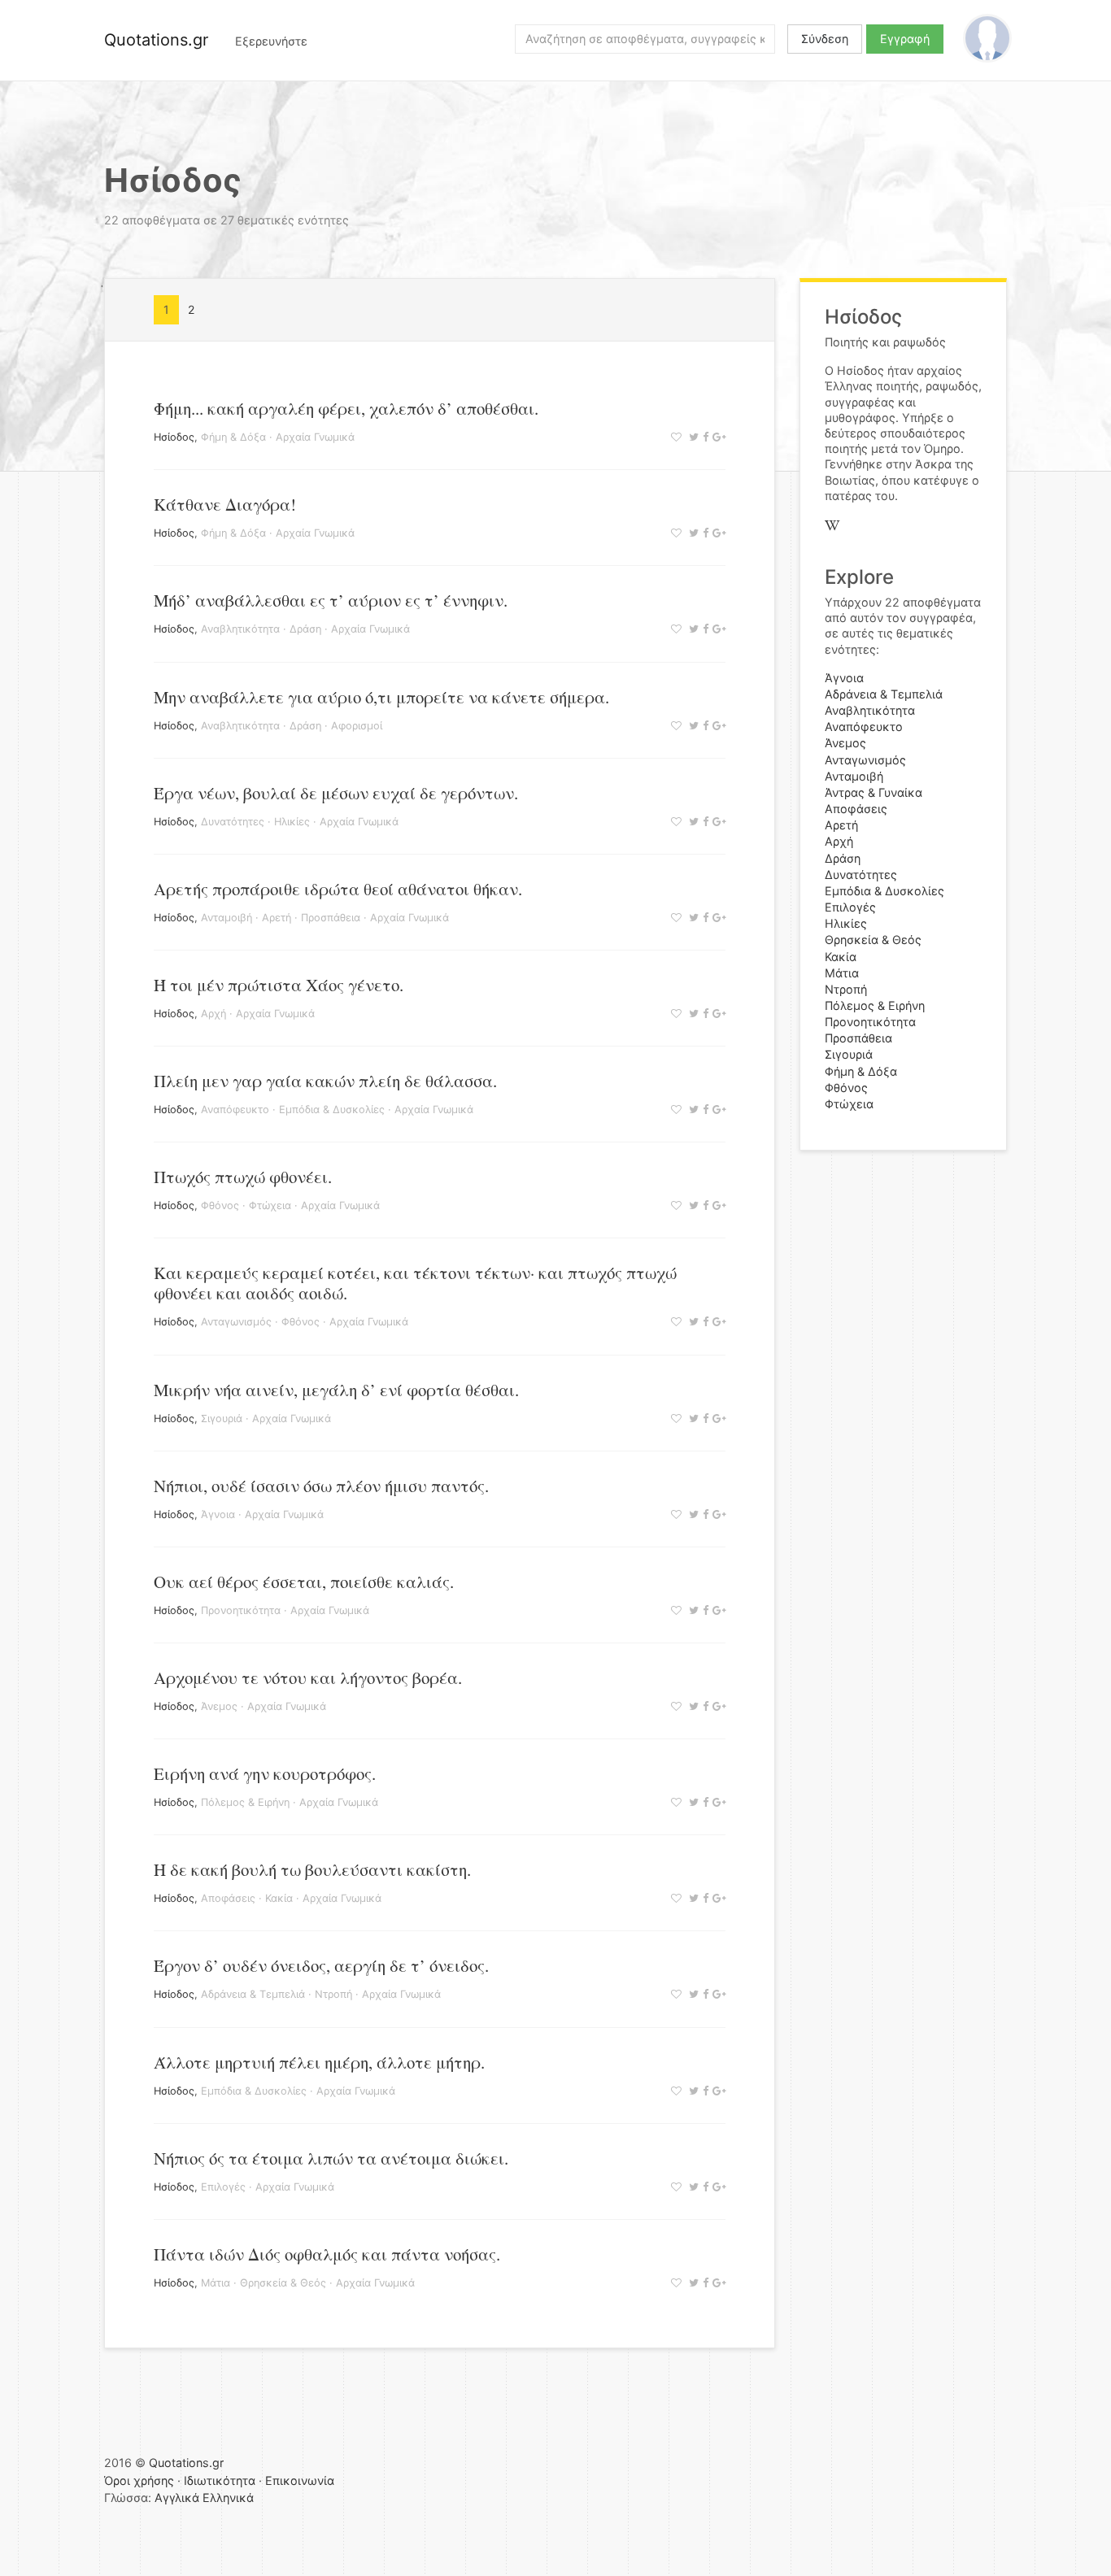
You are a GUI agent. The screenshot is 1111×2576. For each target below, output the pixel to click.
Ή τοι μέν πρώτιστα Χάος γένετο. (279, 985)
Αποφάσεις (228, 1898)
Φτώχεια (270, 1205)
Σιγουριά (222, 1419)
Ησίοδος (174, 437)
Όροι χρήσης (139, 2480)
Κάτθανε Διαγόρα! (225, 504)
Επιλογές (223, 2187)
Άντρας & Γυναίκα (874, 792)
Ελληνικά (228, 2498)
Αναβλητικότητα (240, 629)
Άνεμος (219, 1706)
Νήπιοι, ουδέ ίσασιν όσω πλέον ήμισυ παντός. (321, 1486)
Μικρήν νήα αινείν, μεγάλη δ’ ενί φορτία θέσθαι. (336, 1390)
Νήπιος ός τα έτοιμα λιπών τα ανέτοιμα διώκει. (331, 2158)
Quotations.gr (156, 40)
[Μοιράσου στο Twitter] (692, 437)
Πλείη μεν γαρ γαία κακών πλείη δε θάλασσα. (325, 1081)
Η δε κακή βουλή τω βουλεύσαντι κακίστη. (312, 1869)
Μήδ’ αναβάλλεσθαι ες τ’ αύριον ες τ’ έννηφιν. (331, 600)
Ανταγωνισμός (236, 1322)
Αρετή (277, 918)
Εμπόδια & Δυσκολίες (332, 1110)
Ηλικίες (292, 822)
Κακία (279, 1898)
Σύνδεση (825, 39)
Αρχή (213, 1014)
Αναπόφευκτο (235, 1110)
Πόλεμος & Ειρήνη (245, 1802)
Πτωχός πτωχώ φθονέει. (243, 1177)
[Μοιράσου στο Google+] (717, 437)
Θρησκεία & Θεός (283, 2283)
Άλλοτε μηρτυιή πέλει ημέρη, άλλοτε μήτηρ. (319, 2062)
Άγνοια (218, 1514)
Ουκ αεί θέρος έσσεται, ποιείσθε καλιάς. (304, 1582)
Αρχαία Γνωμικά (315, 437)
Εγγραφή (905, 39)
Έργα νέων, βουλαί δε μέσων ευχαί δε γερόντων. (336, 793)
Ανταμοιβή (227, 918)
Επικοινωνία (300, 2480)
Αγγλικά (177, 2498)
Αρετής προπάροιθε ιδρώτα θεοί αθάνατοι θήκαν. (338, 889)
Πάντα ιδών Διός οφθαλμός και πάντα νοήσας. (327, 2254)
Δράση (305, 629)
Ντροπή (333, 1994)
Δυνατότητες (233, 822)
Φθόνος (220, 1205)
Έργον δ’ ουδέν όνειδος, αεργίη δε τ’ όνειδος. (321, 1965)
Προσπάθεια (331, 918)
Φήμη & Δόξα (233, 437)
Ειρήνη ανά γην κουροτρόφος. (265, 1773)
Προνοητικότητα (241, 1610)
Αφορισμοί (357, 726)
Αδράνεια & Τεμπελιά (253, 1994)
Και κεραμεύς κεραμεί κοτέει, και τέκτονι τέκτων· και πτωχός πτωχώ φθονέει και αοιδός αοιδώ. (415, 1283)
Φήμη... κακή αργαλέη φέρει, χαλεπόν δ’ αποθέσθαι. (346, 408)
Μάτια (216, 2283)
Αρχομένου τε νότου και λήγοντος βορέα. (308, 1677)
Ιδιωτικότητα (220, 2480)
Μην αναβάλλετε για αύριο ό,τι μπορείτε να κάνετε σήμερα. (381, 697)
